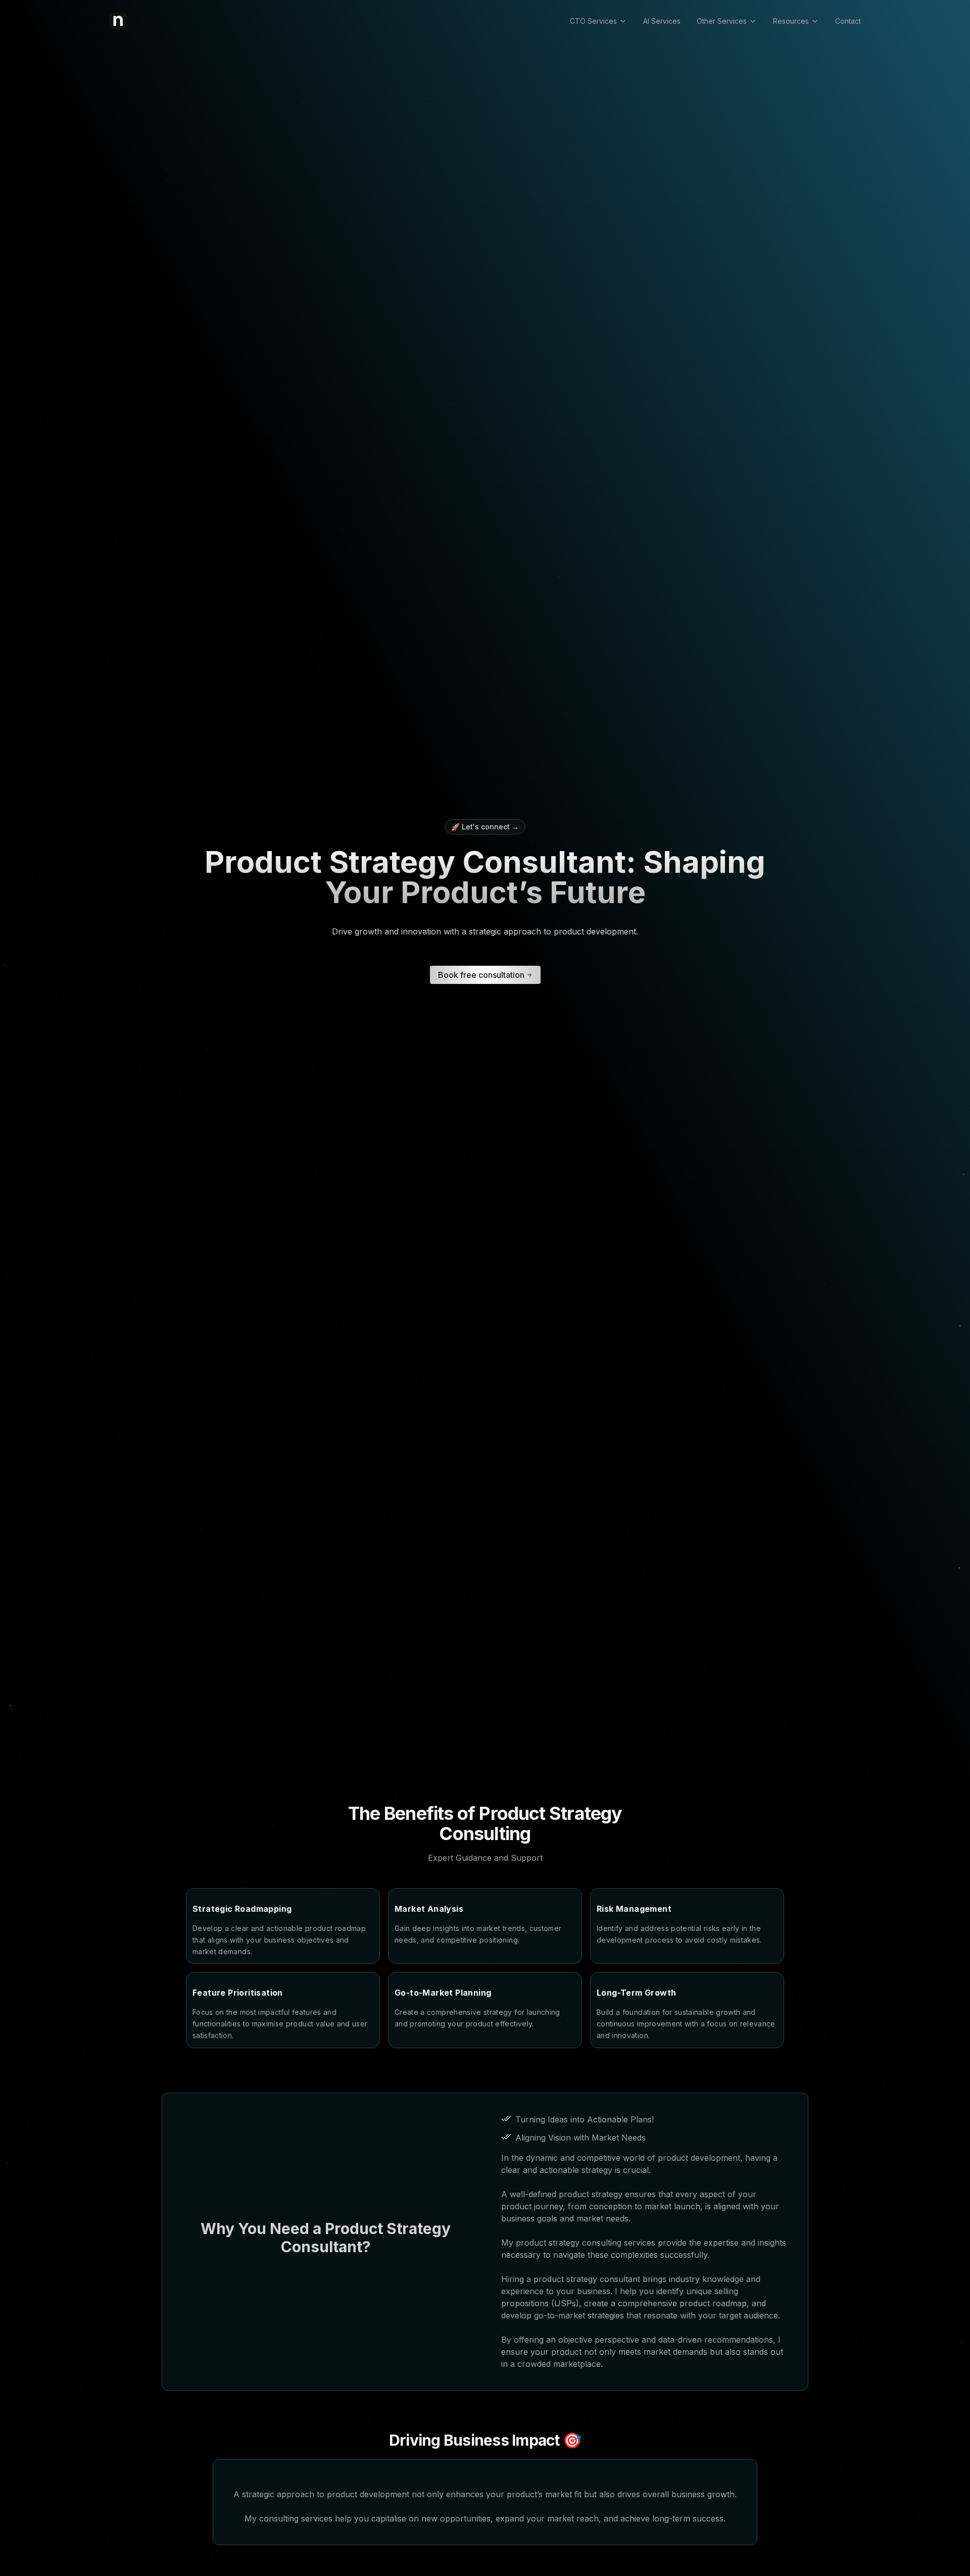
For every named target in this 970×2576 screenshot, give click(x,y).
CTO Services (593, 21)
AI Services (662, 21)
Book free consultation (481, 975)
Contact (848, 21)
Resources (791, 21)
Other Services (722, 21)
